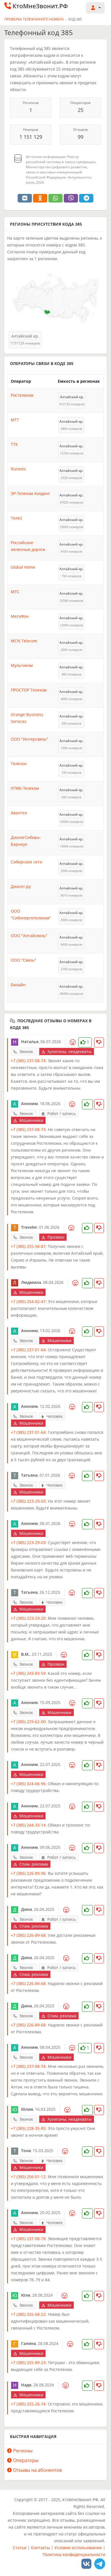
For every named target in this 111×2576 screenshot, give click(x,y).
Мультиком (22, 665)
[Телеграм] (100, 2564)
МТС (15, 592)
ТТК (14, 444)
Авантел (19, 813)
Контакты (40, 2548)
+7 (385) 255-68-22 (28, 2314)
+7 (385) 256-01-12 (28, 2177)
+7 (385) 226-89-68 (28, 1935)
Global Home (23, 567)
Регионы (23, 2451)
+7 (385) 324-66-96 (28, 1784)
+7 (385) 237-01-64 (28, 1350)
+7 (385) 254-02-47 (28, 1301)
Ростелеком (22, 395)
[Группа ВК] (86, 2564)
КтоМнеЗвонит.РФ (40, 6)
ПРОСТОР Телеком (29, 690)
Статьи (20, 2548)
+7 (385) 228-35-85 (28, 2128)
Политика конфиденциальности (74, 2554)
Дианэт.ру (21, 886)
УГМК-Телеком (25, 788)
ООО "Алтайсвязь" (29, 936)
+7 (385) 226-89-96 (28, 1873)
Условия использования (78, 2548)
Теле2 (17, 518)
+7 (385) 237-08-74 (28, 1061)
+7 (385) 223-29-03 (28, 1501)
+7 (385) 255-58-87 (28, 1246)
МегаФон (20, 616)
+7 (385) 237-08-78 (28, 2239)
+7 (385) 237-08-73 (28, 1129)
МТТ (15, 420)
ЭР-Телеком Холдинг (30, 493)
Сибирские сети (26, 862)
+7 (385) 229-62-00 (28, 1722)
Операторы (26, 2460)
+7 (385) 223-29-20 (28, 1618)
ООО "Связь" (23, 960)
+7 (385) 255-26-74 (28, 2404)
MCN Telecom (24, 641)
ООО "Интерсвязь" (29, 739)
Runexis (18, 469)
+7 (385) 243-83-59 (28, 1673)
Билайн (18, 985)
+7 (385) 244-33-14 (28, 1825)
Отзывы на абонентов (37, 2470)
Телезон (19, 764)
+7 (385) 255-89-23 (28, 2362)
